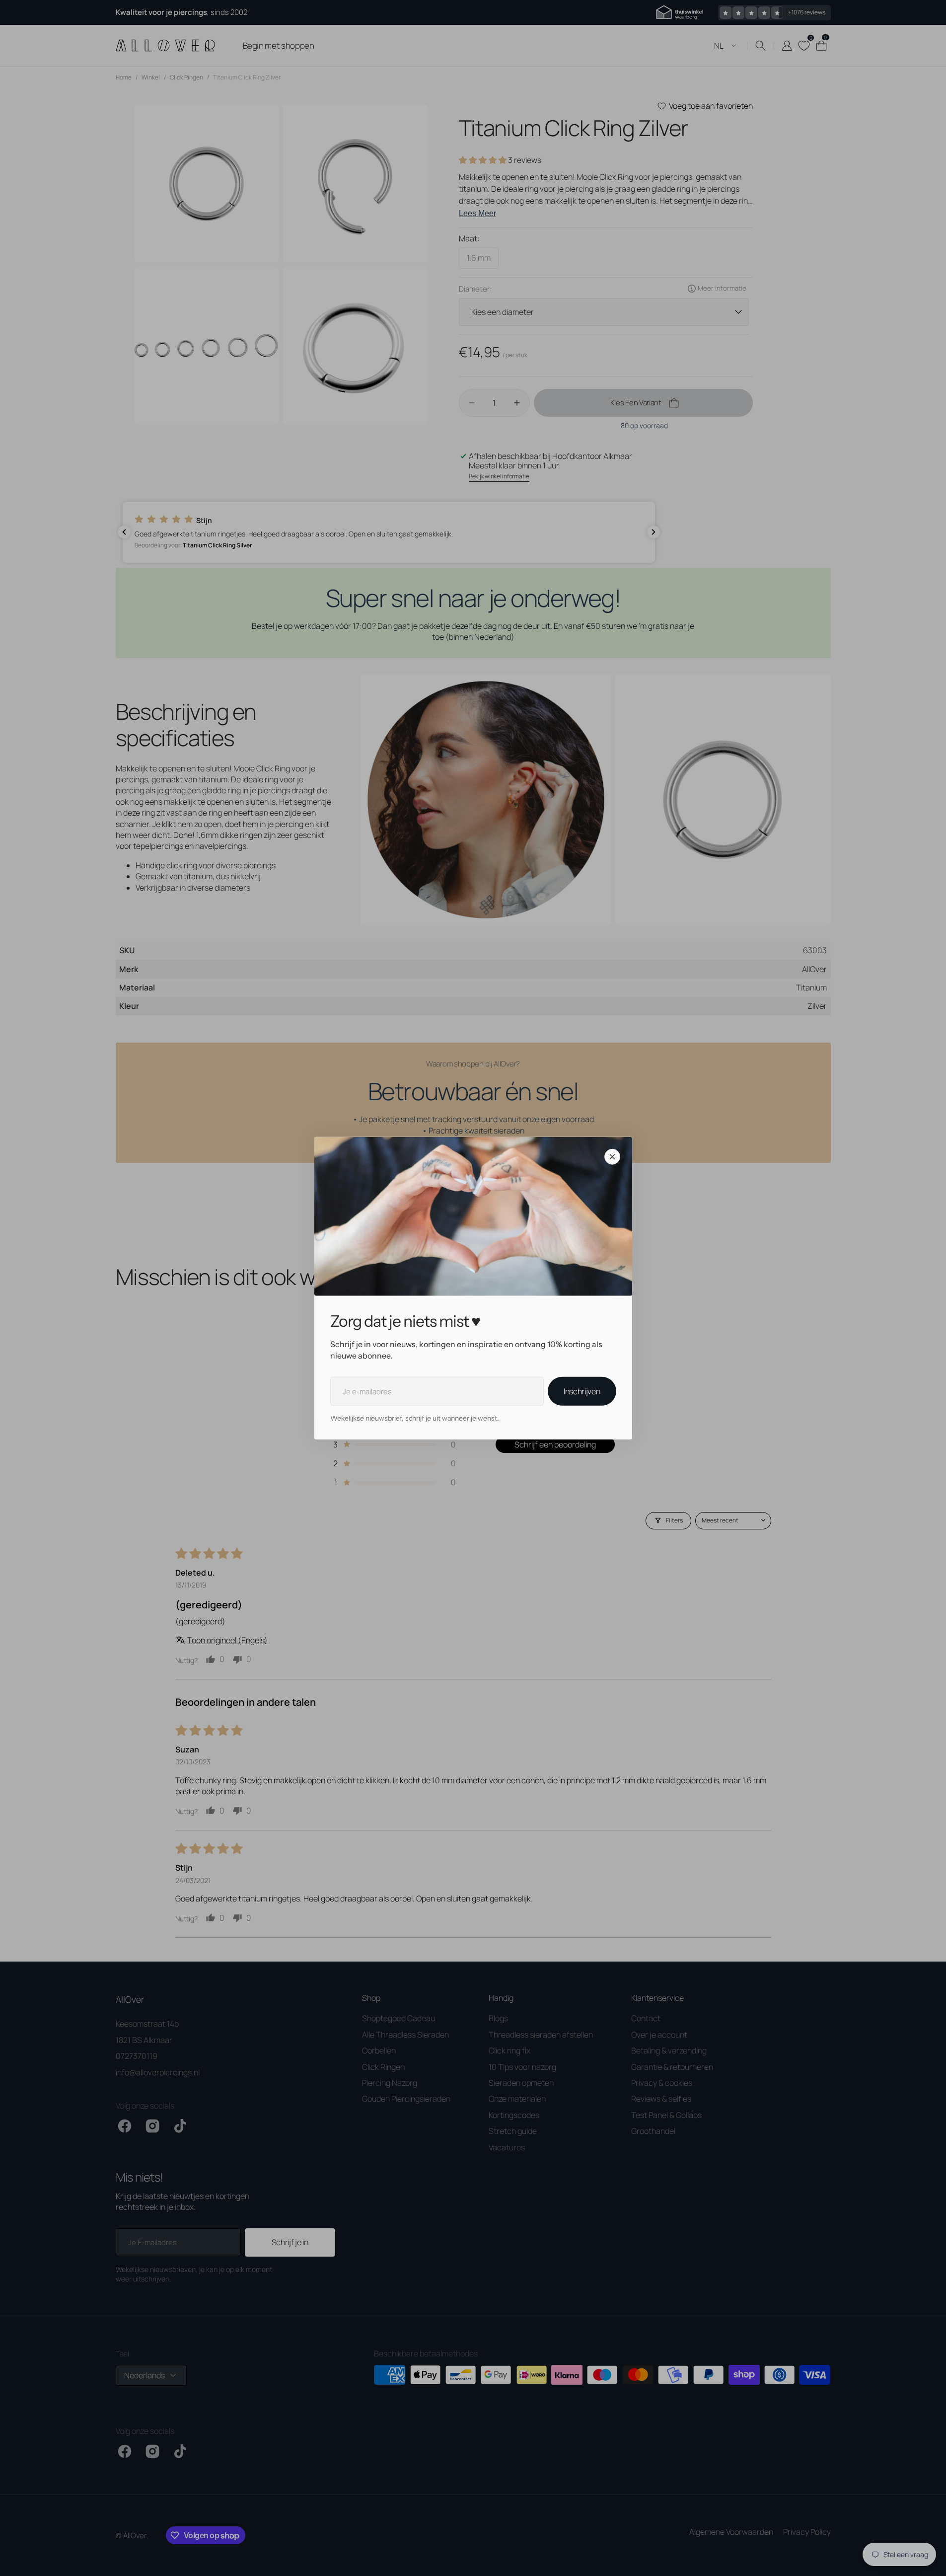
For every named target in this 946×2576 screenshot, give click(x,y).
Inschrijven (582, 1391)
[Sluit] (612, 1157)
